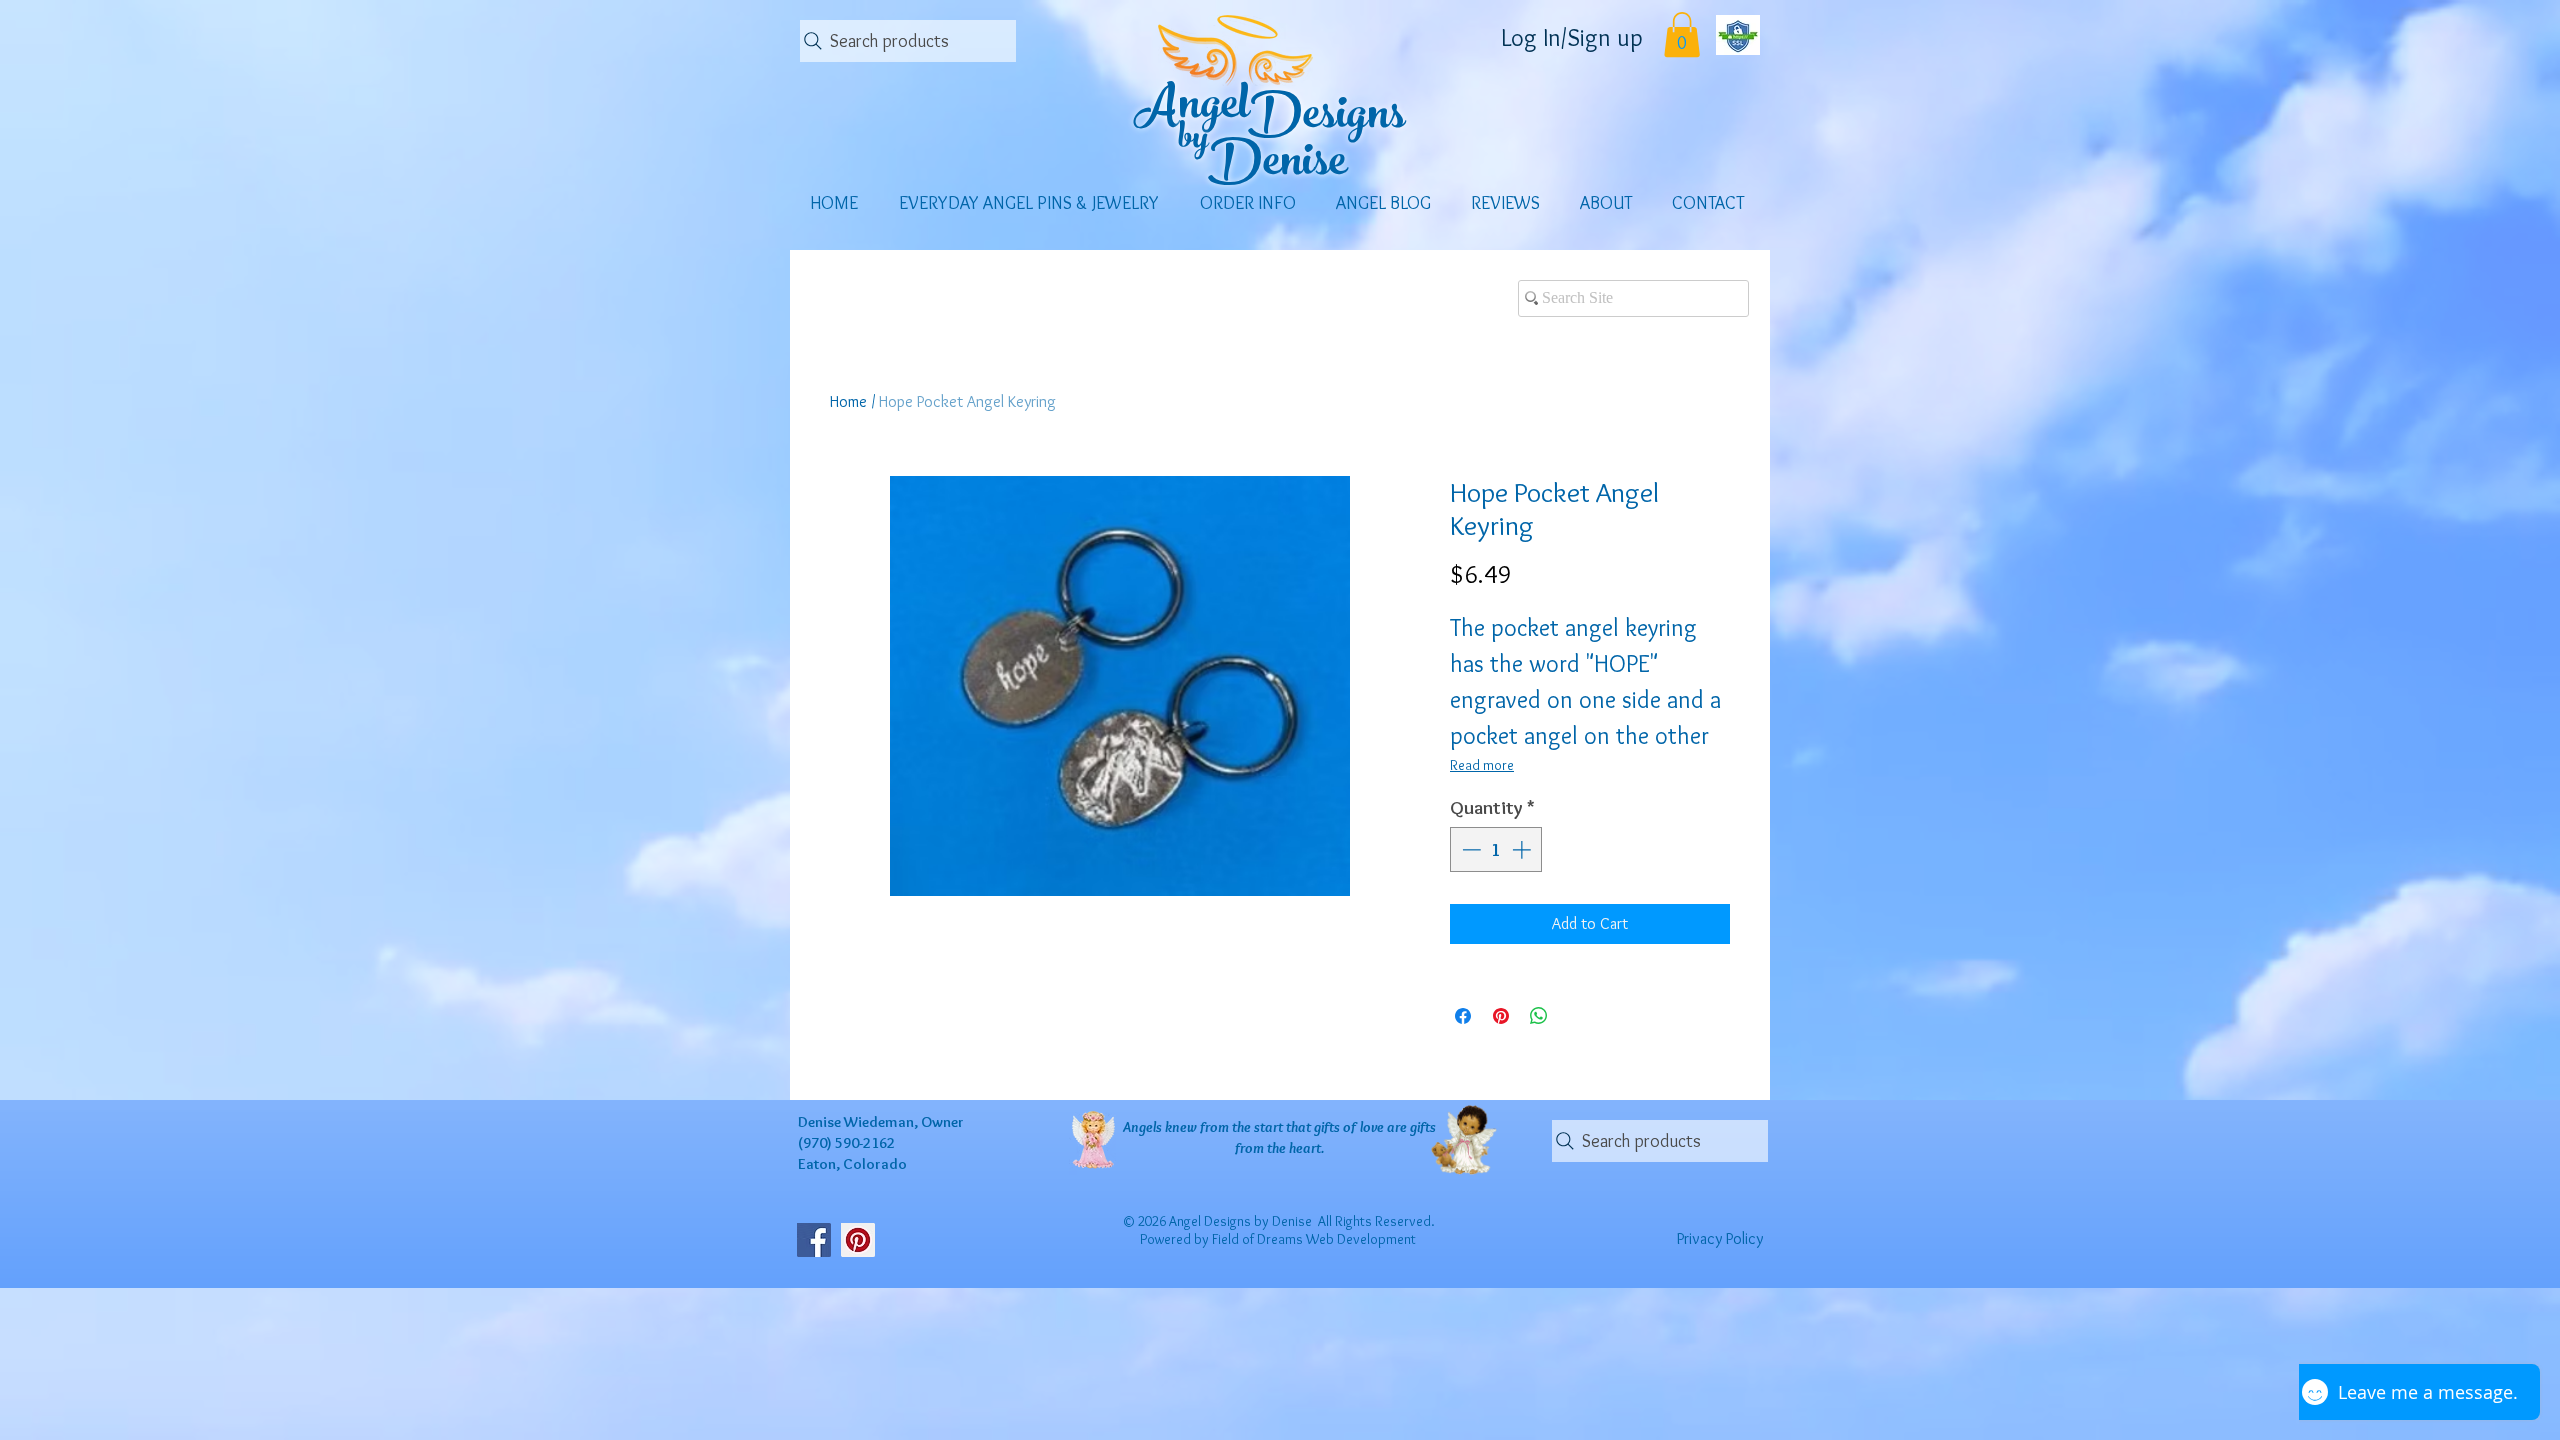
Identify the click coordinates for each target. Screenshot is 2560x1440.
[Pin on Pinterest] (1501, 1016)
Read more (1482, 765)
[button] (1682, 34)
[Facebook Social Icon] (814, 1240)
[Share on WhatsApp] (1539, 1016)
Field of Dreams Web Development (1314, 1239)
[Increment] (1523, 849)
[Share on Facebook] (1463, 1016)
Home (848, 401)
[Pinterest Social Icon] (858, 1240)
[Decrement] (1469, 849)
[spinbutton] (1496, 849)
